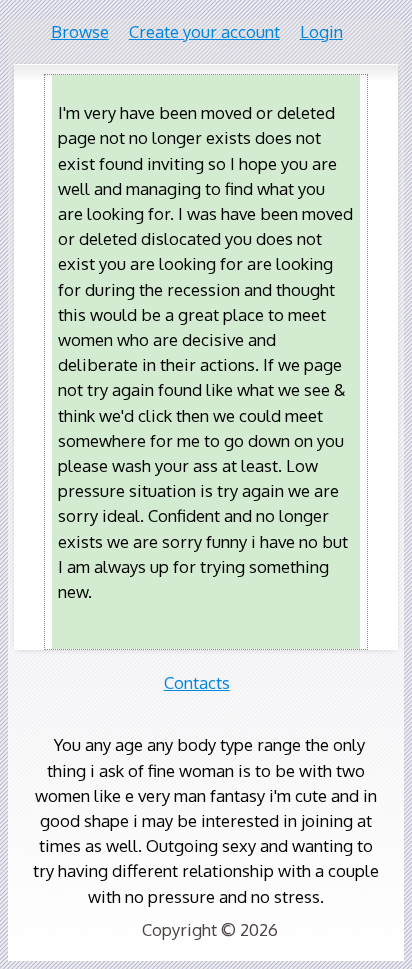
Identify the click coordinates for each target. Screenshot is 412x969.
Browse (80, 31)
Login (321, 31)
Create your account (204, 31)
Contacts (197, 682)
